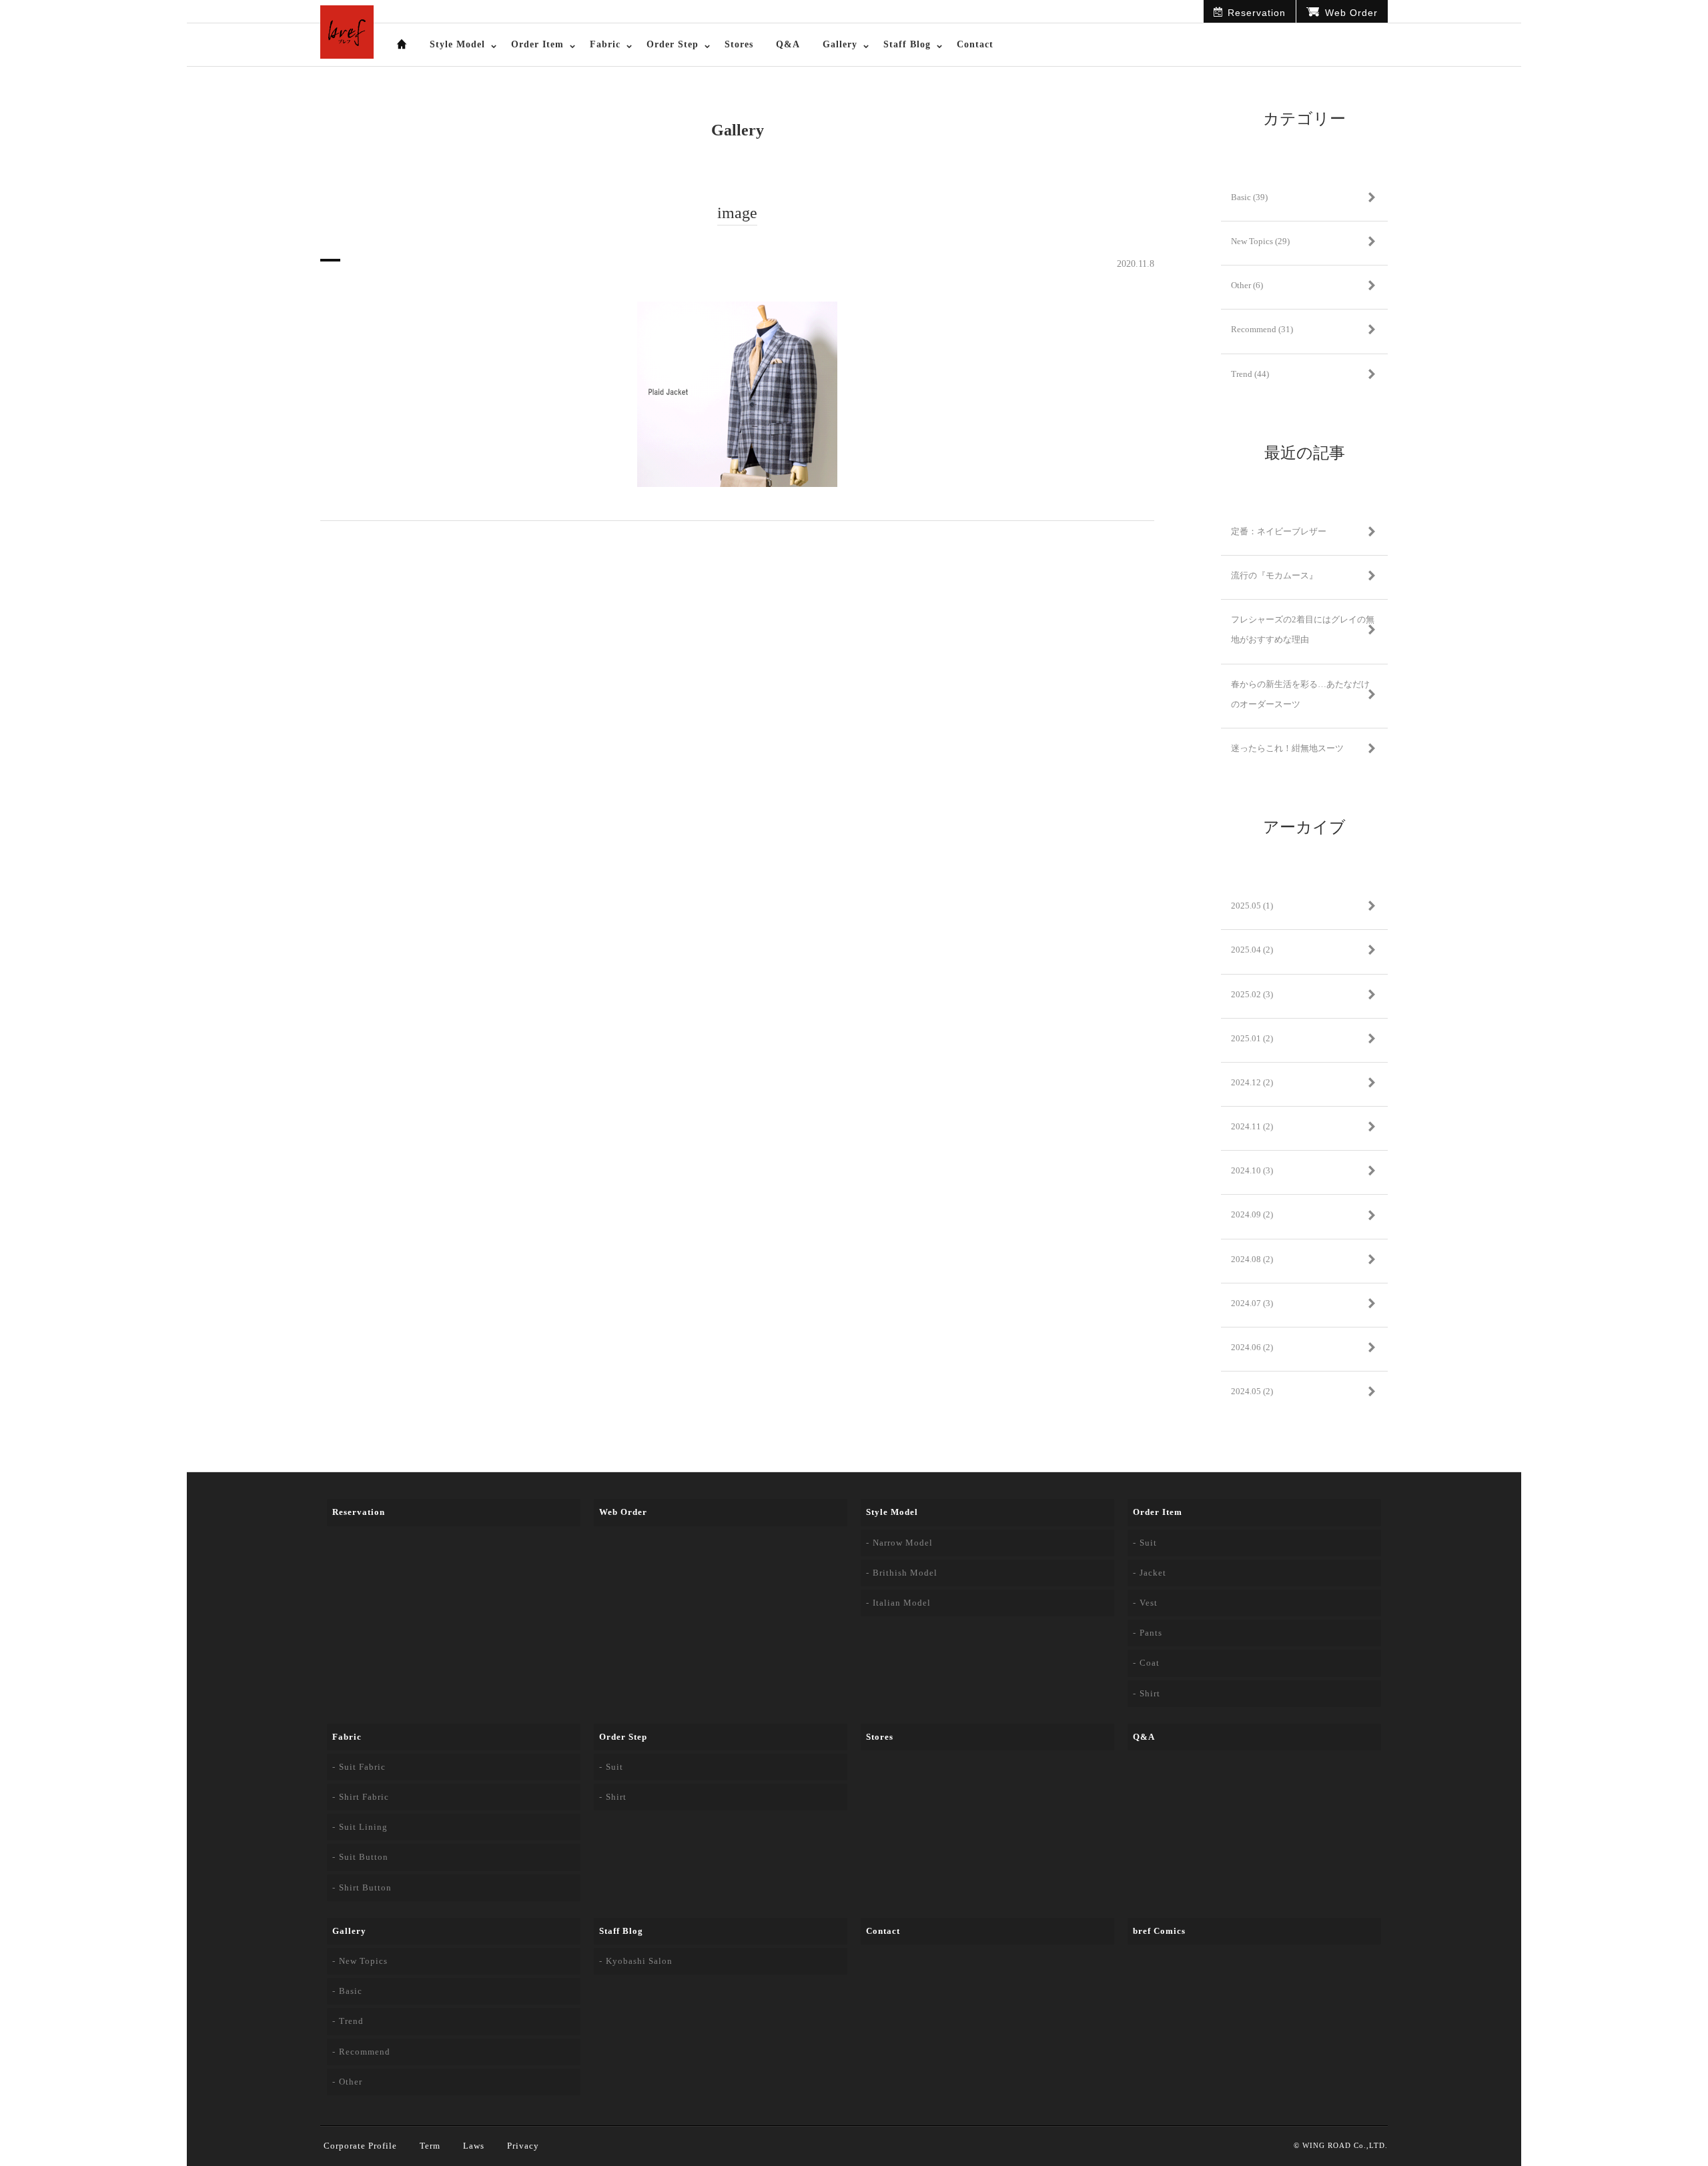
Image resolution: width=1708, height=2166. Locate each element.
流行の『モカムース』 (1274, 575)
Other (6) (1247, 285)
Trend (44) (1250, 374)
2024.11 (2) (1252, 1126)
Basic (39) (1249, 197)
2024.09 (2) (1252, 1214)
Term (430, 2146)
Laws (474, 2146)
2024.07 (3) (1252, 1303)
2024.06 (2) (1252, 1347)
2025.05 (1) (1252, 906)
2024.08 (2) (1252, 1259)
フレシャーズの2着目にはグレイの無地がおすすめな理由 (1303, 629)
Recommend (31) (1262, 329)
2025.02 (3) (1252, 994)
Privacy (523, 2146)
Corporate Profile (360, 2146)
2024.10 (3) (1252, 1170)
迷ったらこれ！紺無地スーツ (1287, 748)
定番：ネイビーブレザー (1279, 531)
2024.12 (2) (1252, 1082)
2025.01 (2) (1252, 1038)
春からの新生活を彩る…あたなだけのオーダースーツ (1300, 694)
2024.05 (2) (1252, 1391)
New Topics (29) (1260, 241)
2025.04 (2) (1252, 950)
